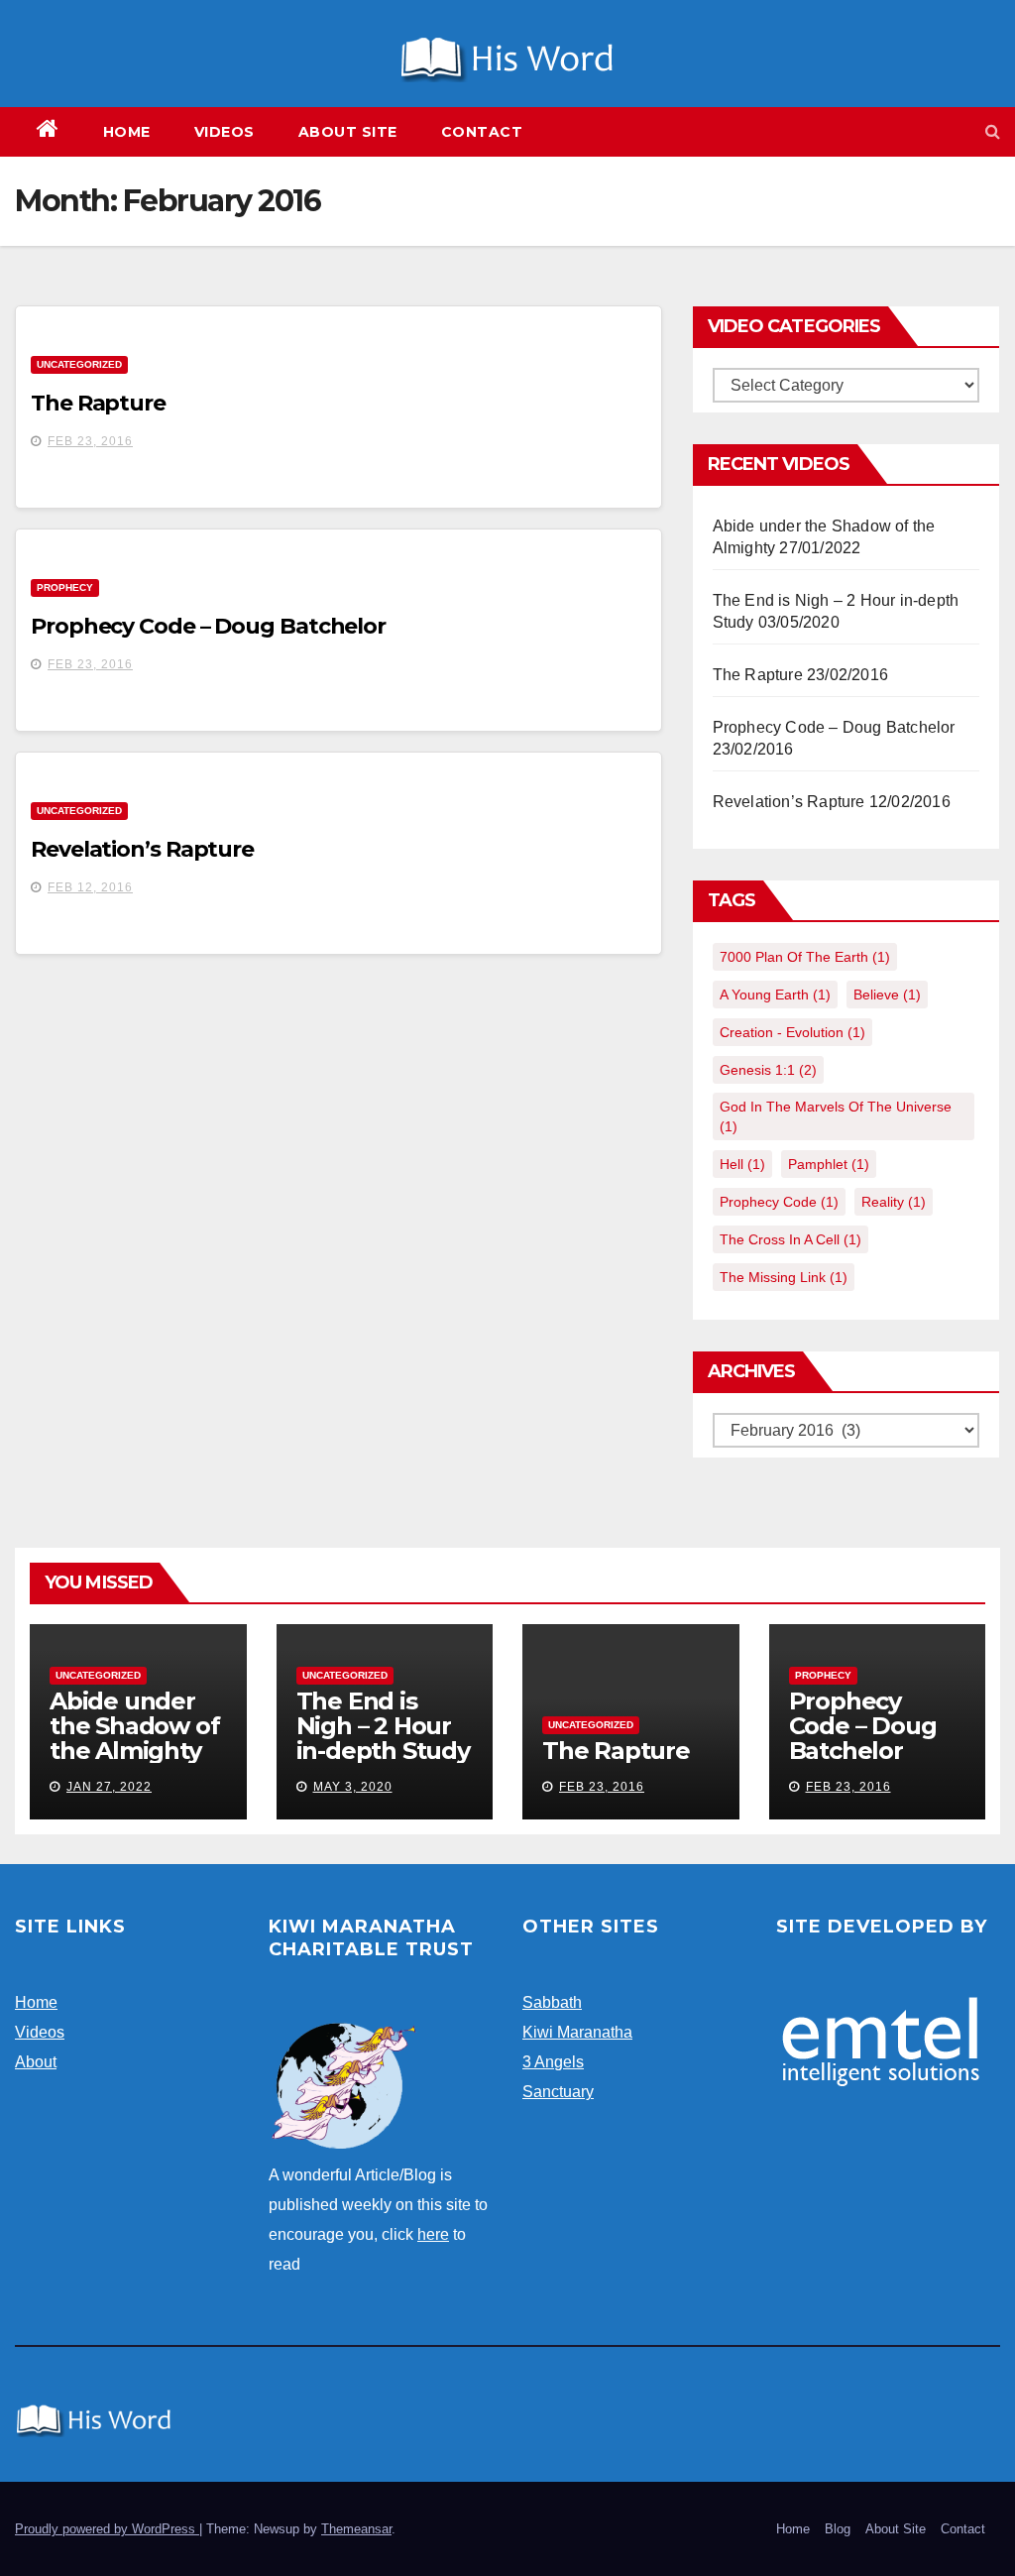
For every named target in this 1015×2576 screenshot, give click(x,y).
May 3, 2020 (353, 1787)
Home (127, 132)
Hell (742, 1164)
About (36, 2062)
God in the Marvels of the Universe (836, 1116)
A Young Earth (775, 995)
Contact (482, 132)
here (433, 2234)
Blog (838, 2529)
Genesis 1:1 (768, 1070)
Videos (225, 132)
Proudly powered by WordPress (107, 2529)
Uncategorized (79, 364)
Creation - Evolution (792, 1032)
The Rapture (98, 403)
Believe (887, 995)
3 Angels (553, 2062)
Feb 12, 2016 (90, 887)
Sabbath (552, 2002)
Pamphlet (829, 1164)
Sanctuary (558, 2092)
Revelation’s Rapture (142, 849)
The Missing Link (784, 1277)
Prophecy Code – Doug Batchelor (208, 626)
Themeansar (356, 2529)
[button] (993, 131)
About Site (348, 132)
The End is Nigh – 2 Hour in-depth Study (383, 1726)
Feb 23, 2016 (90, 441)
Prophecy (65, 587)
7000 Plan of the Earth (805, 957)
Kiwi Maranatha (577, 2032)
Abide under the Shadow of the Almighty (134, 1726)
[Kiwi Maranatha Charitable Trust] (343, 2085)
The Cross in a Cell (790, 1239)
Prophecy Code (779, 1202)
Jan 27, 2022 (109, 1787)
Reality (894, 1202)
